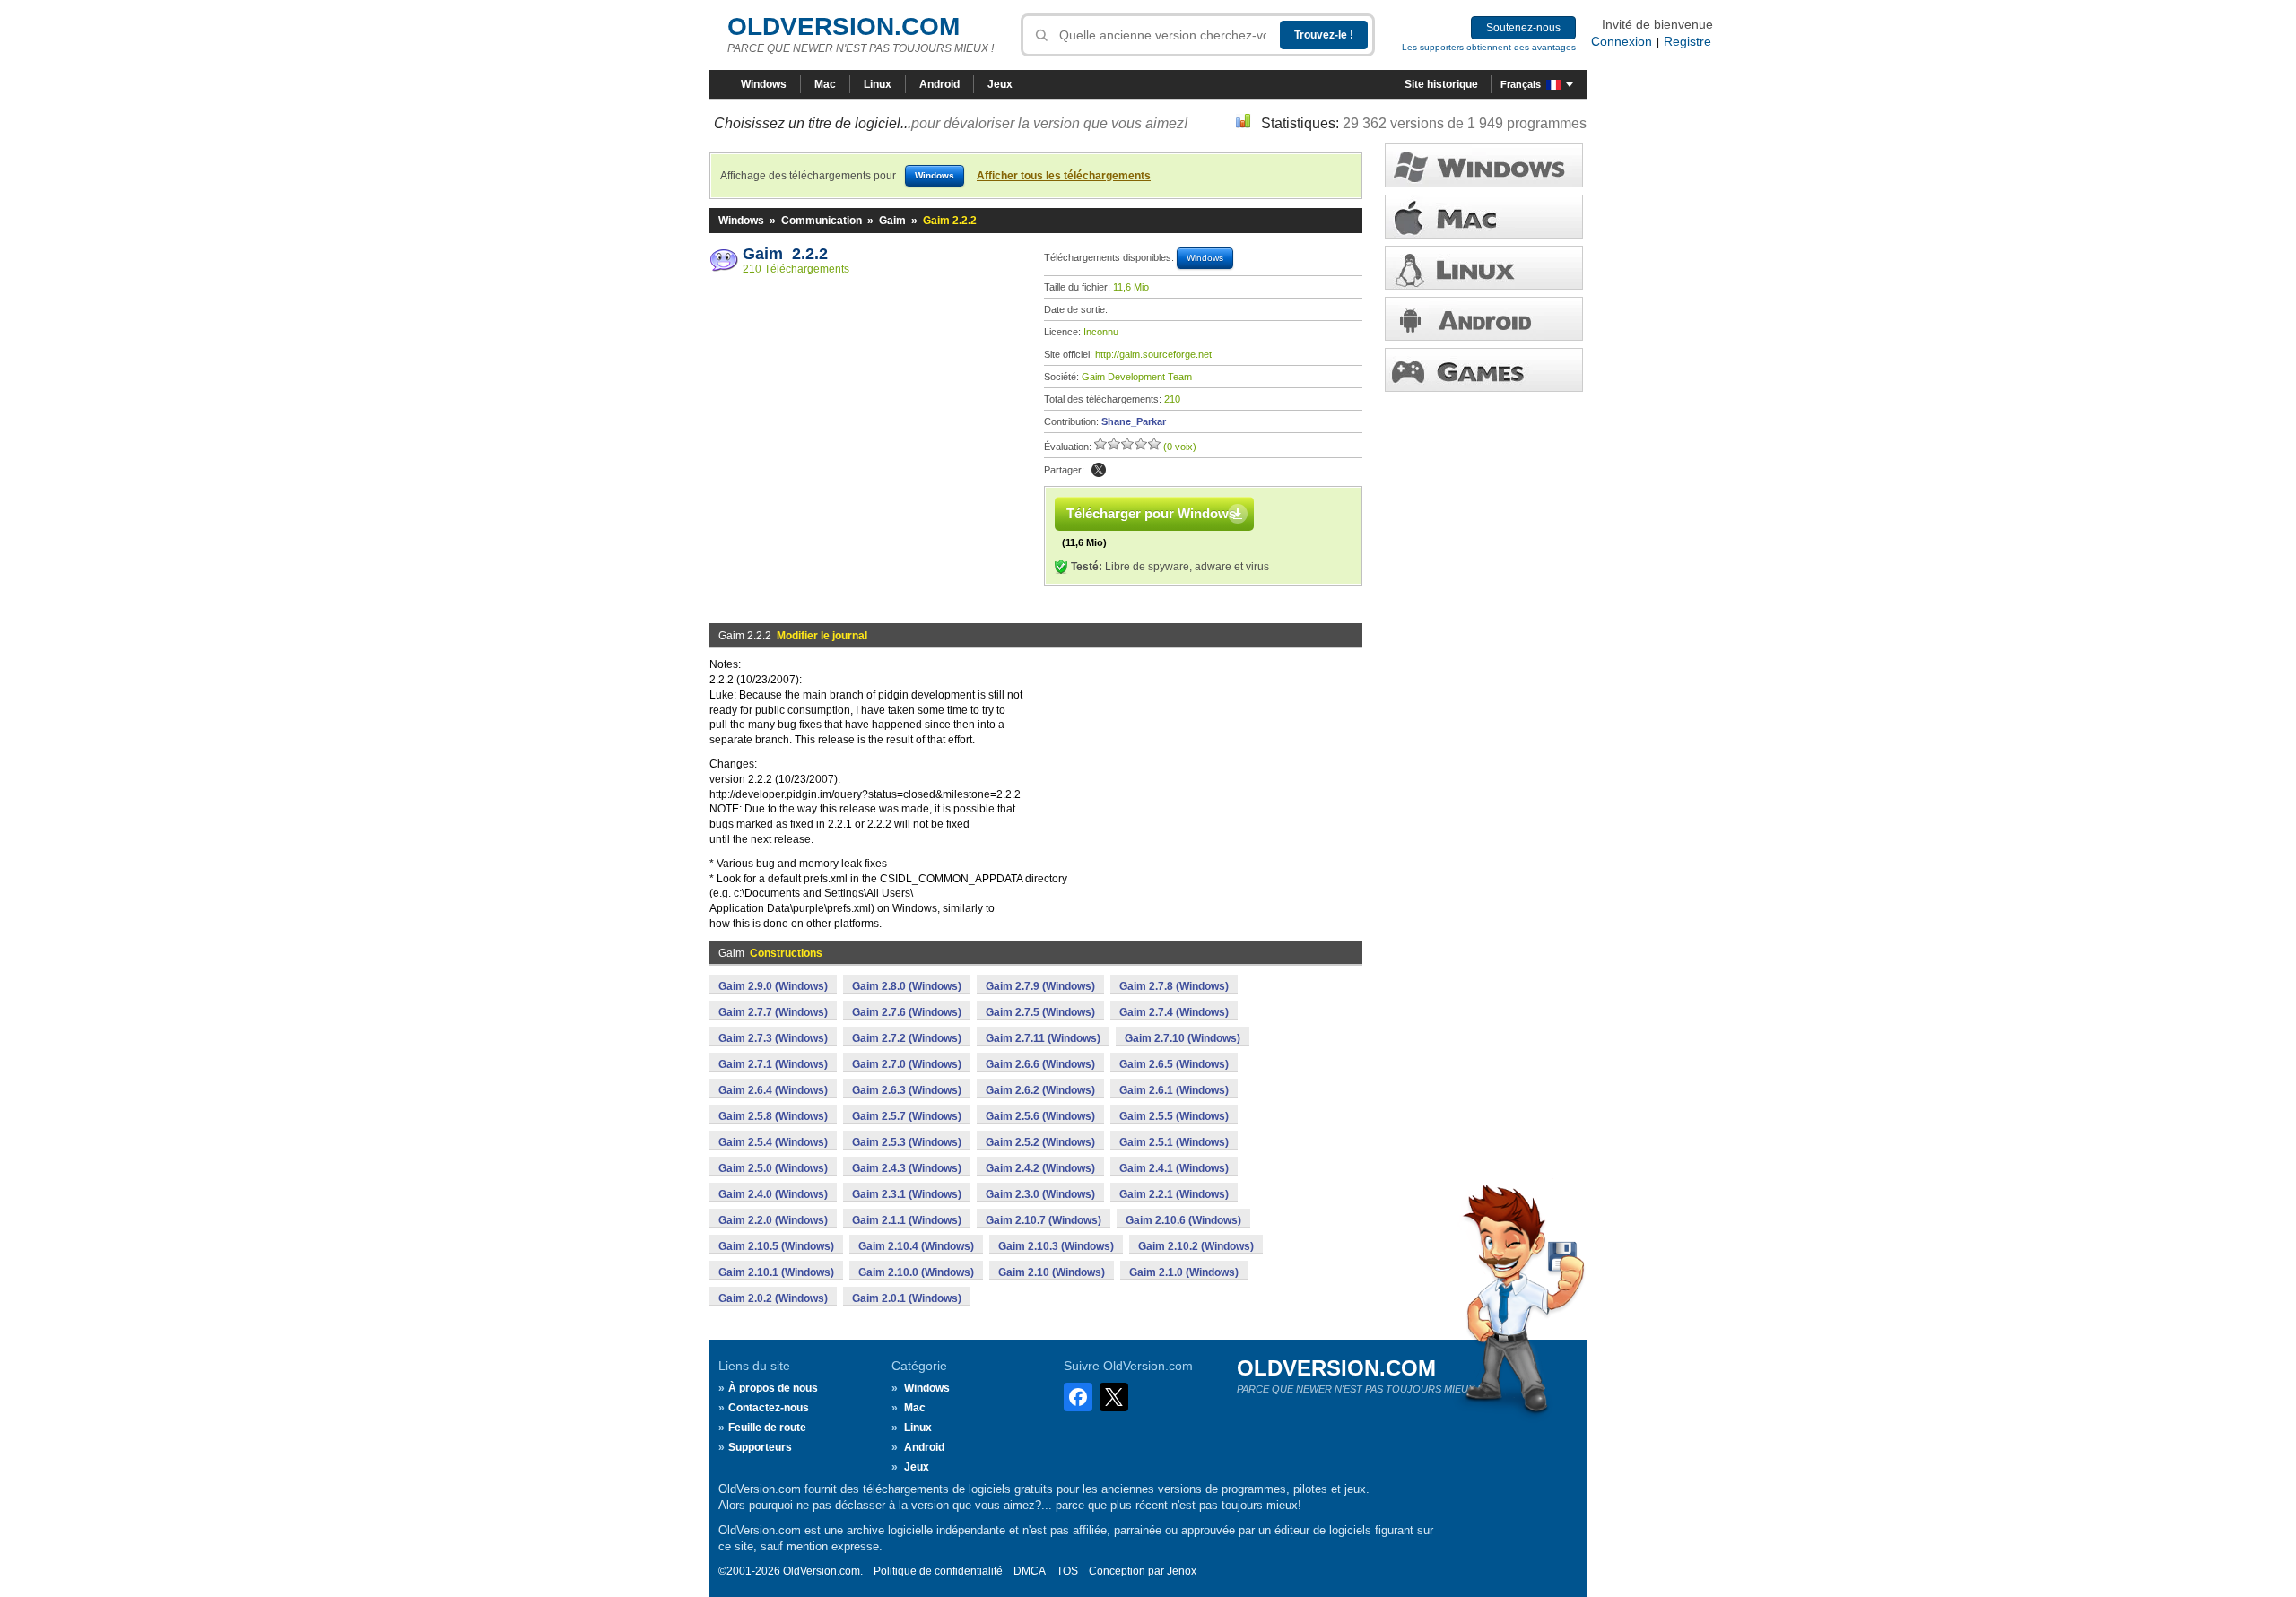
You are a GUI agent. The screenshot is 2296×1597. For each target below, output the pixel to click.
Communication (822, 221)
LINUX (1484, 268)
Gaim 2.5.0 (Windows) (773, 1168)
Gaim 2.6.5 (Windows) (1174, 1064)
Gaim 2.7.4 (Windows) (1174, 1012)
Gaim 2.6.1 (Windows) (1174, 1090)
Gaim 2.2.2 (785, 254)
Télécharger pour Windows (1151, 513)
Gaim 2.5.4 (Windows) (773, 1142)
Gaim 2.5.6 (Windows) (1040, 1116)
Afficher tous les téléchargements (1064, 176)
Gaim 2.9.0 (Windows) (773, 986)
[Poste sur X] (1099, 470)
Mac (825, 84)
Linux (878, 84)
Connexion (1622, 41)
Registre (1687, 41)
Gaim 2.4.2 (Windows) (1040, 1168)
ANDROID (1484, 319)
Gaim (892, 221)
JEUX (1484, 370)
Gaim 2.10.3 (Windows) (1056, 1246)
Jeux (1000, 84)
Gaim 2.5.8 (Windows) (773, 1116)
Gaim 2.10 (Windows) (1052, 1272)
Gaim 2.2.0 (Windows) (773, 1220)
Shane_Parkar (1134, 421)
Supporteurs (760, 1447)
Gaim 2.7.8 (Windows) (1174, 986)
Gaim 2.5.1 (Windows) (1174, 1142)
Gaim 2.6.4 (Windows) (773, 1090)
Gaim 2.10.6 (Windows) (1183, 1220)
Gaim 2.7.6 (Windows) (907, 1012)
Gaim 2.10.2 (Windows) (1196, 1246)
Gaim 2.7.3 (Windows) (773, 1038)
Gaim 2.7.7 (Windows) (773, 1012)
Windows (764, 84)
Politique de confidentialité (938, 1571)
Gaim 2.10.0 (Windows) (916, 1272)
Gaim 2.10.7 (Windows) (1044, 1220)
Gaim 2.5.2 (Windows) (1040, 1142)
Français (1521, 84)
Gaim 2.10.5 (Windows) (776, 1246)
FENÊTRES (1484, 165)
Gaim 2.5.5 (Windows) (1174, 1116)
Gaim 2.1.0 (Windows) (1184, 1272)
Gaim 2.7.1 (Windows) (773, 1064)
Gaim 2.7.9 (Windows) (1040, 986)
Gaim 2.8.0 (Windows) (907, 986)
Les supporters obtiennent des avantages (1489, 47)
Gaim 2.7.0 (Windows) (907, 1064)
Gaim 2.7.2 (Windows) (907, 1038)
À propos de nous (773, 1388)
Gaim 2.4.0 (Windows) (773, 1194)
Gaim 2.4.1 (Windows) (1174, 1168)
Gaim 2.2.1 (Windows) (1174, 1194)
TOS (1067, 1571)
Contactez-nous (769, 1408)
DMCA (1030, 1571)
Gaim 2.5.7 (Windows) (907, 1116)
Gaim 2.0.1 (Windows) (907, 1298)
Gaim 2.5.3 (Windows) (907, 1142)
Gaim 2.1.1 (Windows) (907, 1220)
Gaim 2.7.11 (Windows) (1043, 1038)
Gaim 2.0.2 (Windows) (773, 1298)
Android (939, 84)
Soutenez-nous (1523, 28)
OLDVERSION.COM (844, 26)
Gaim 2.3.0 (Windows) (1040, 1194)
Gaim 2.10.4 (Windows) (916, 1246)
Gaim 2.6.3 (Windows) (907, 1090)
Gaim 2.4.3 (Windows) (907, 1168)
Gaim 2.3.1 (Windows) (907, 1194)
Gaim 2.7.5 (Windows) (1040, 1012)
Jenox (1182, 1571)
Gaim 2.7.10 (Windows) (1183, 1038)
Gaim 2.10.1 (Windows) (776, 1272)
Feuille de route (767, 1428)
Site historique (1441, 84)
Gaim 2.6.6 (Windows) (1040, 1064)
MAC (1484, 217)
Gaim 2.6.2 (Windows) (1040, 1090)
